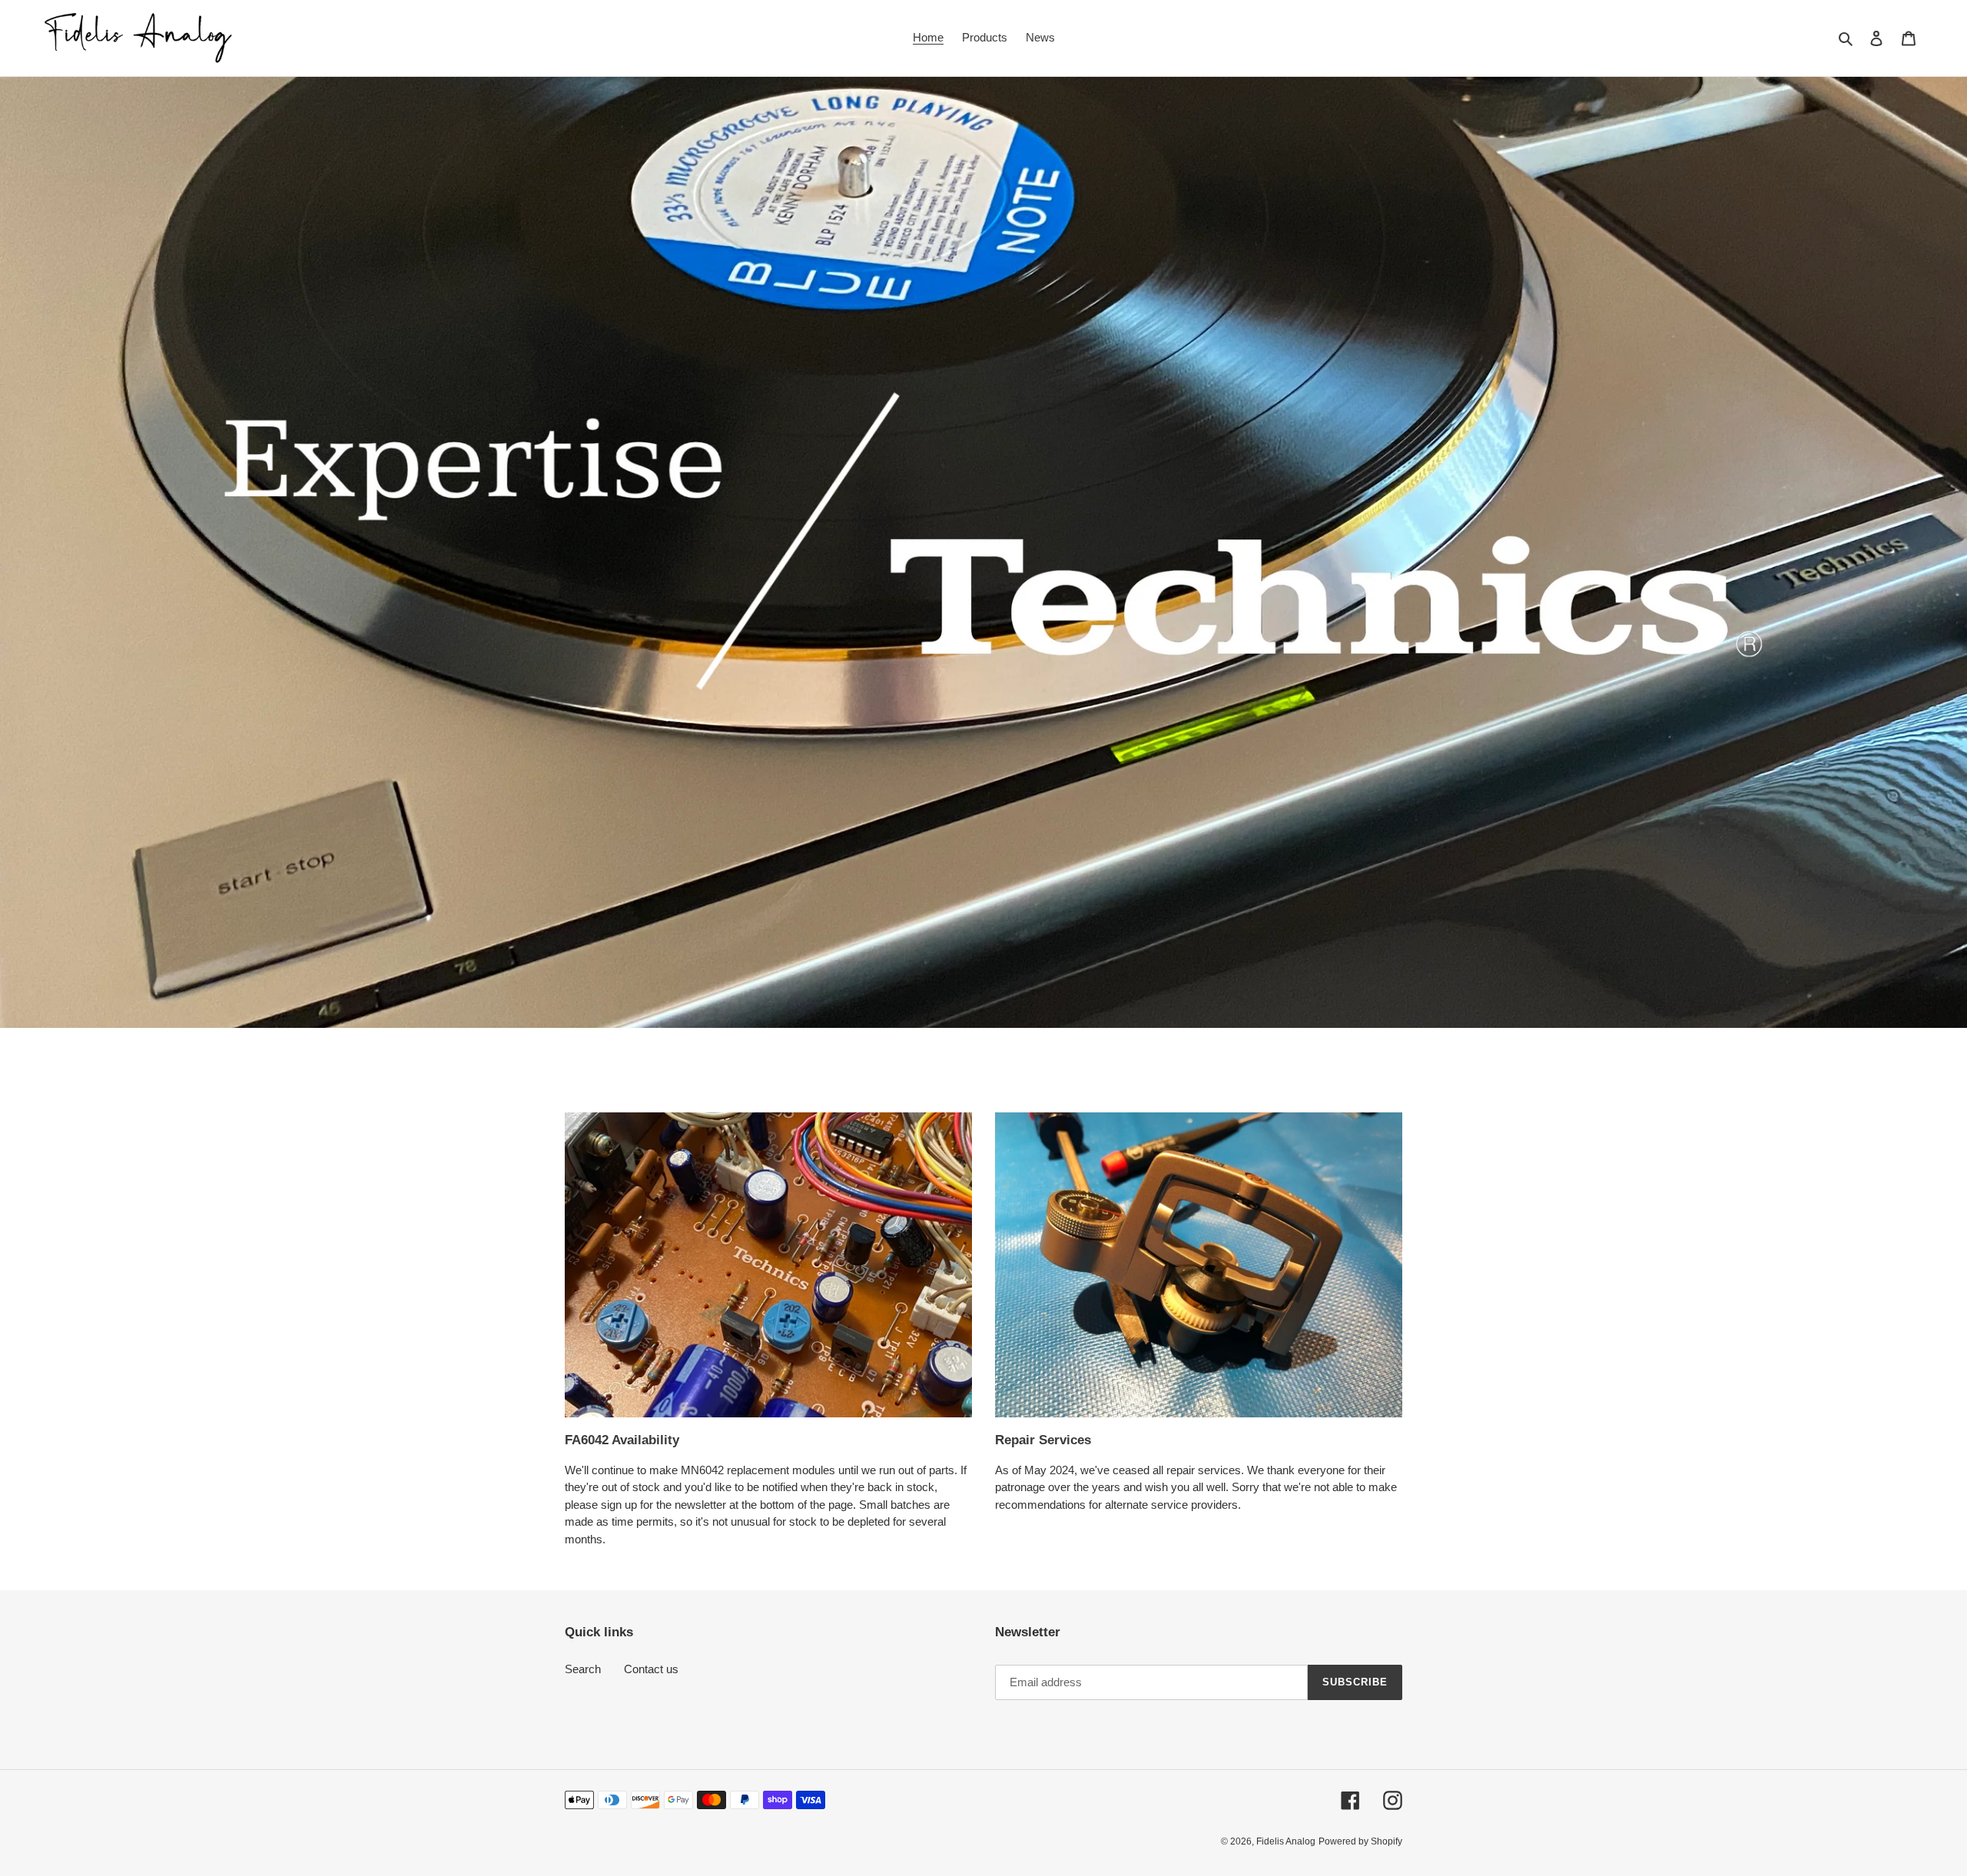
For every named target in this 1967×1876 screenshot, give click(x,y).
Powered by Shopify (1360, 1841)
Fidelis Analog (1286, 1841)
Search (583, 1669)
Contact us (651, 1669)
